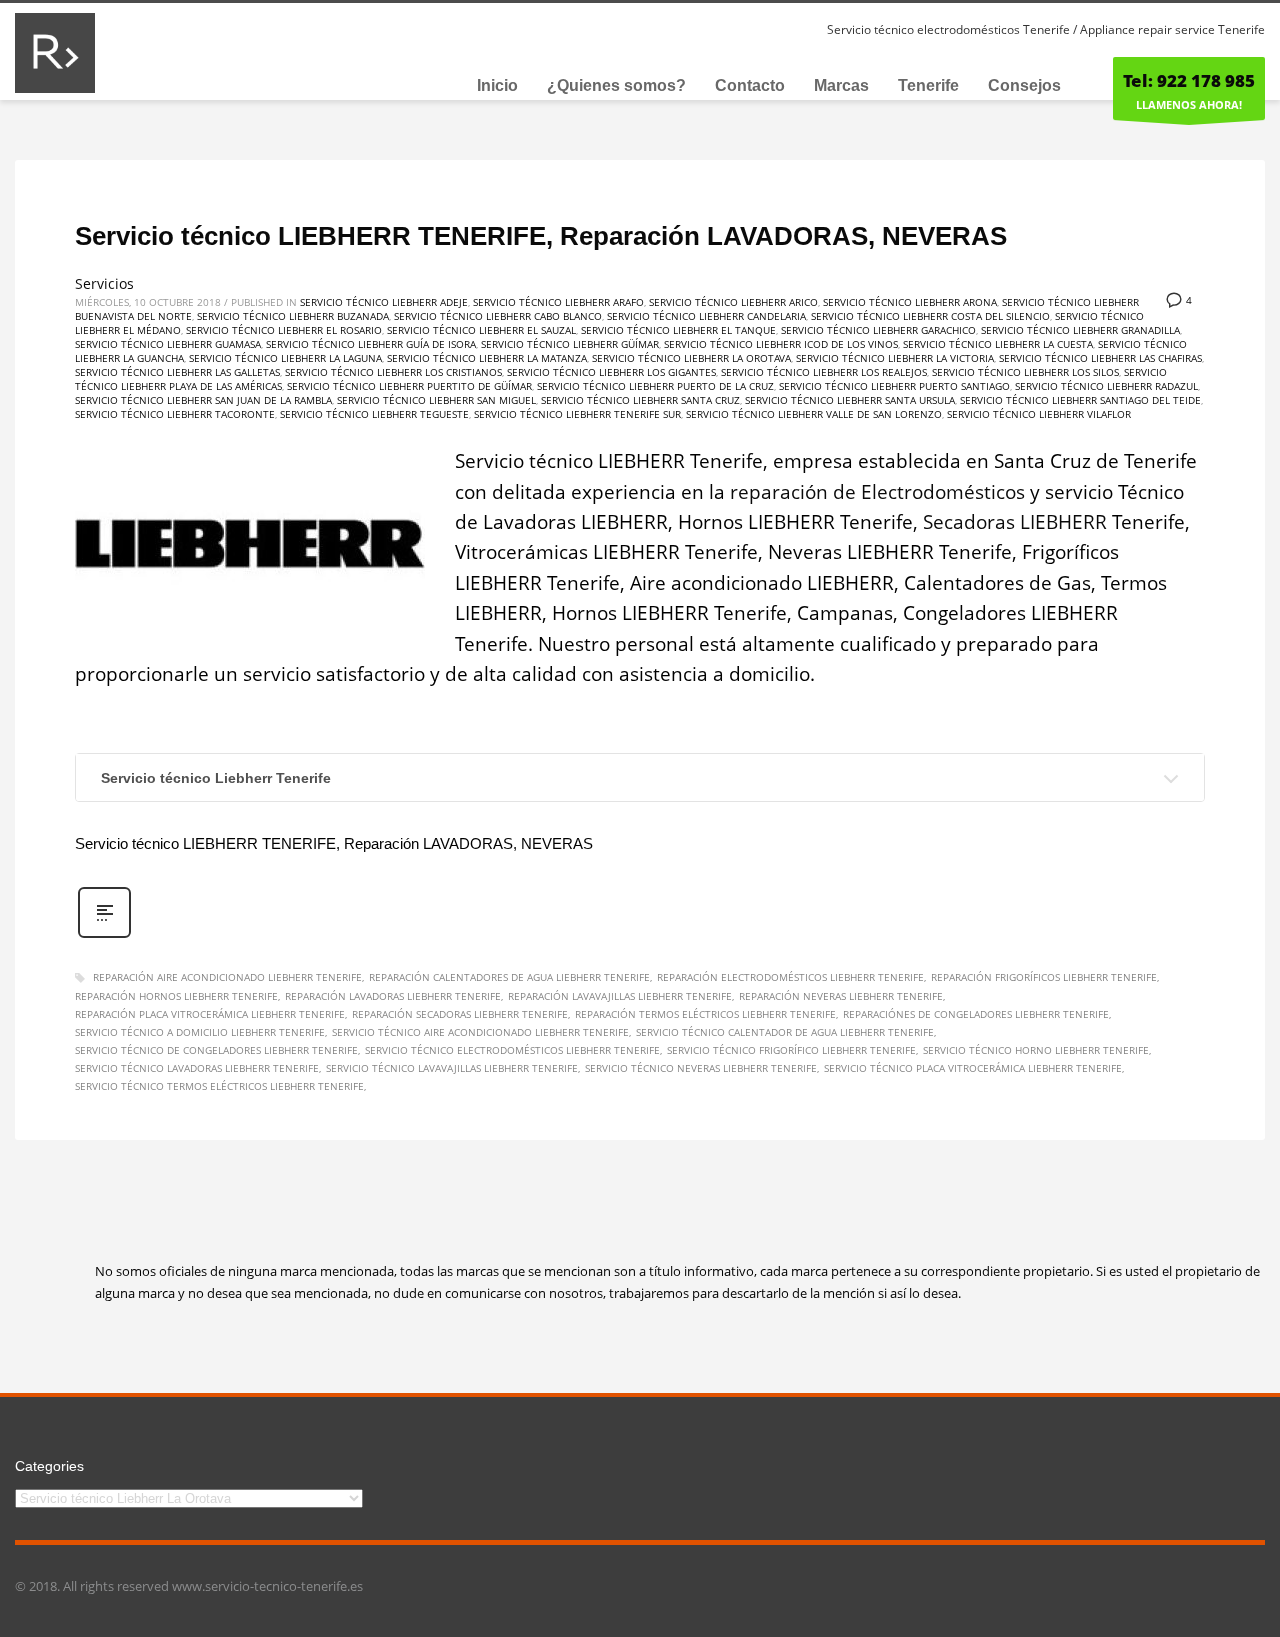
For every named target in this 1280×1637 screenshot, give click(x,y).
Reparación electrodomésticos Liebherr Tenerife (790, 977)
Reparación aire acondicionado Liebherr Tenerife (227, 977)
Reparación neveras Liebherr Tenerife (841, 996)
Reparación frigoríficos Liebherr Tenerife (1044, 977)
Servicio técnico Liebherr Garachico (878, 330)
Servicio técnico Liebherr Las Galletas (177, 372)
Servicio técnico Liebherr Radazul (1106, 386)
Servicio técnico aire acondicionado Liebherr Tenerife (480, 1032)
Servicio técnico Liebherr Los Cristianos (393, 372)
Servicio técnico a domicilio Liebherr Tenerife (200, 1032)
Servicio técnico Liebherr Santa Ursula (850, 400)
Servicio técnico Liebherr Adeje (384, 302)
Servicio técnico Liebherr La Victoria (895, 358)
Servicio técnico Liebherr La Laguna (285, 358)
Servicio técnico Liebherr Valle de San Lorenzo (814, 414)
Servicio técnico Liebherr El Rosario (284, 330)
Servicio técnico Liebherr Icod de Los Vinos (781, 344)
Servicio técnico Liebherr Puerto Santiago (894, 386)
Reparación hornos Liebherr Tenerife (176, 996)
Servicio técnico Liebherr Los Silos (1025, 372)
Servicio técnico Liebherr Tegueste (374, 414)
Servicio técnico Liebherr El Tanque (678, 330)
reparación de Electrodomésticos (877, 492)
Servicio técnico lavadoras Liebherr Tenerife (197, 1068)
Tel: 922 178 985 (1189, 80)
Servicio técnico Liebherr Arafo (558, 302)
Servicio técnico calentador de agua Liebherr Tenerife (785, 1032)
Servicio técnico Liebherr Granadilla (1080, 330)
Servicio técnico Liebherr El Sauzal (481, 330)
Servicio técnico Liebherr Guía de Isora (371, 344)
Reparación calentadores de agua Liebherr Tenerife (509, 977)
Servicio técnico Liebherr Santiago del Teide (1080, 400)
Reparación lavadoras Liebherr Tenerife (393, 996)
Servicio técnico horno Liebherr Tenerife (1036, 1050)
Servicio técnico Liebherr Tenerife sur (577, 414)
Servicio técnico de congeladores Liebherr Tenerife (216, 1050)
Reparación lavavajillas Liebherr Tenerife (620, 996)
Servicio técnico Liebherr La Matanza (487, 358)
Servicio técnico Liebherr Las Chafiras (1100, 358)
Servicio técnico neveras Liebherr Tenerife (701, 1068)
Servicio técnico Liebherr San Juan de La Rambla (203, 400)
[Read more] (104, 935)
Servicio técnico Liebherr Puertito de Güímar (409, 386)
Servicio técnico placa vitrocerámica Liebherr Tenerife (973, 1068)
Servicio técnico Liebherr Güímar (570, 344)
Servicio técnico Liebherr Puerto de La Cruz (655, 386)
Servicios (104, 283)
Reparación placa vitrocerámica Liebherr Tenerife (210, 1014)
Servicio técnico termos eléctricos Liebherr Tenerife (219, 1086)
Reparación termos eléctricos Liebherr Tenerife (705, 1014)
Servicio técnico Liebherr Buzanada (293, 316)
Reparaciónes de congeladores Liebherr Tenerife (976, 1014)
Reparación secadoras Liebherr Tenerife (460, 1014)
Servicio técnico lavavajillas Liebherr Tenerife (452, 1068)
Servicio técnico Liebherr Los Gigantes (611, 372)
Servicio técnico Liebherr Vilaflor (1039, 414)
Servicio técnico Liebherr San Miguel (436, 400)
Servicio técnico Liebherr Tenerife (216, 778)
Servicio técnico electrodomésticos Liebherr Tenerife (512, 1050)
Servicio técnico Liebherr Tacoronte (175, 414)
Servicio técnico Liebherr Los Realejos (824, 372)
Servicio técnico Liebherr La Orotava (691, 358)
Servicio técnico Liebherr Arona (910, 302)
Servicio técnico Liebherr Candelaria (706, 316)
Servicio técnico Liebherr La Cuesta (998, 344)
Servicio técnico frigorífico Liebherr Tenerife (791, 1050)
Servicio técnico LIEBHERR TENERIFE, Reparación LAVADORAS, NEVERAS (541, 236)
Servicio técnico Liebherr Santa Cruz (640, 400)
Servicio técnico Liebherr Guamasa (168, 344)
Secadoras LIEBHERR (1015, 522)
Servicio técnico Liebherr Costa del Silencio (930, 316)
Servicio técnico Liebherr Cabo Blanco (498, 316)
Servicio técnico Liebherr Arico (733, 302)
